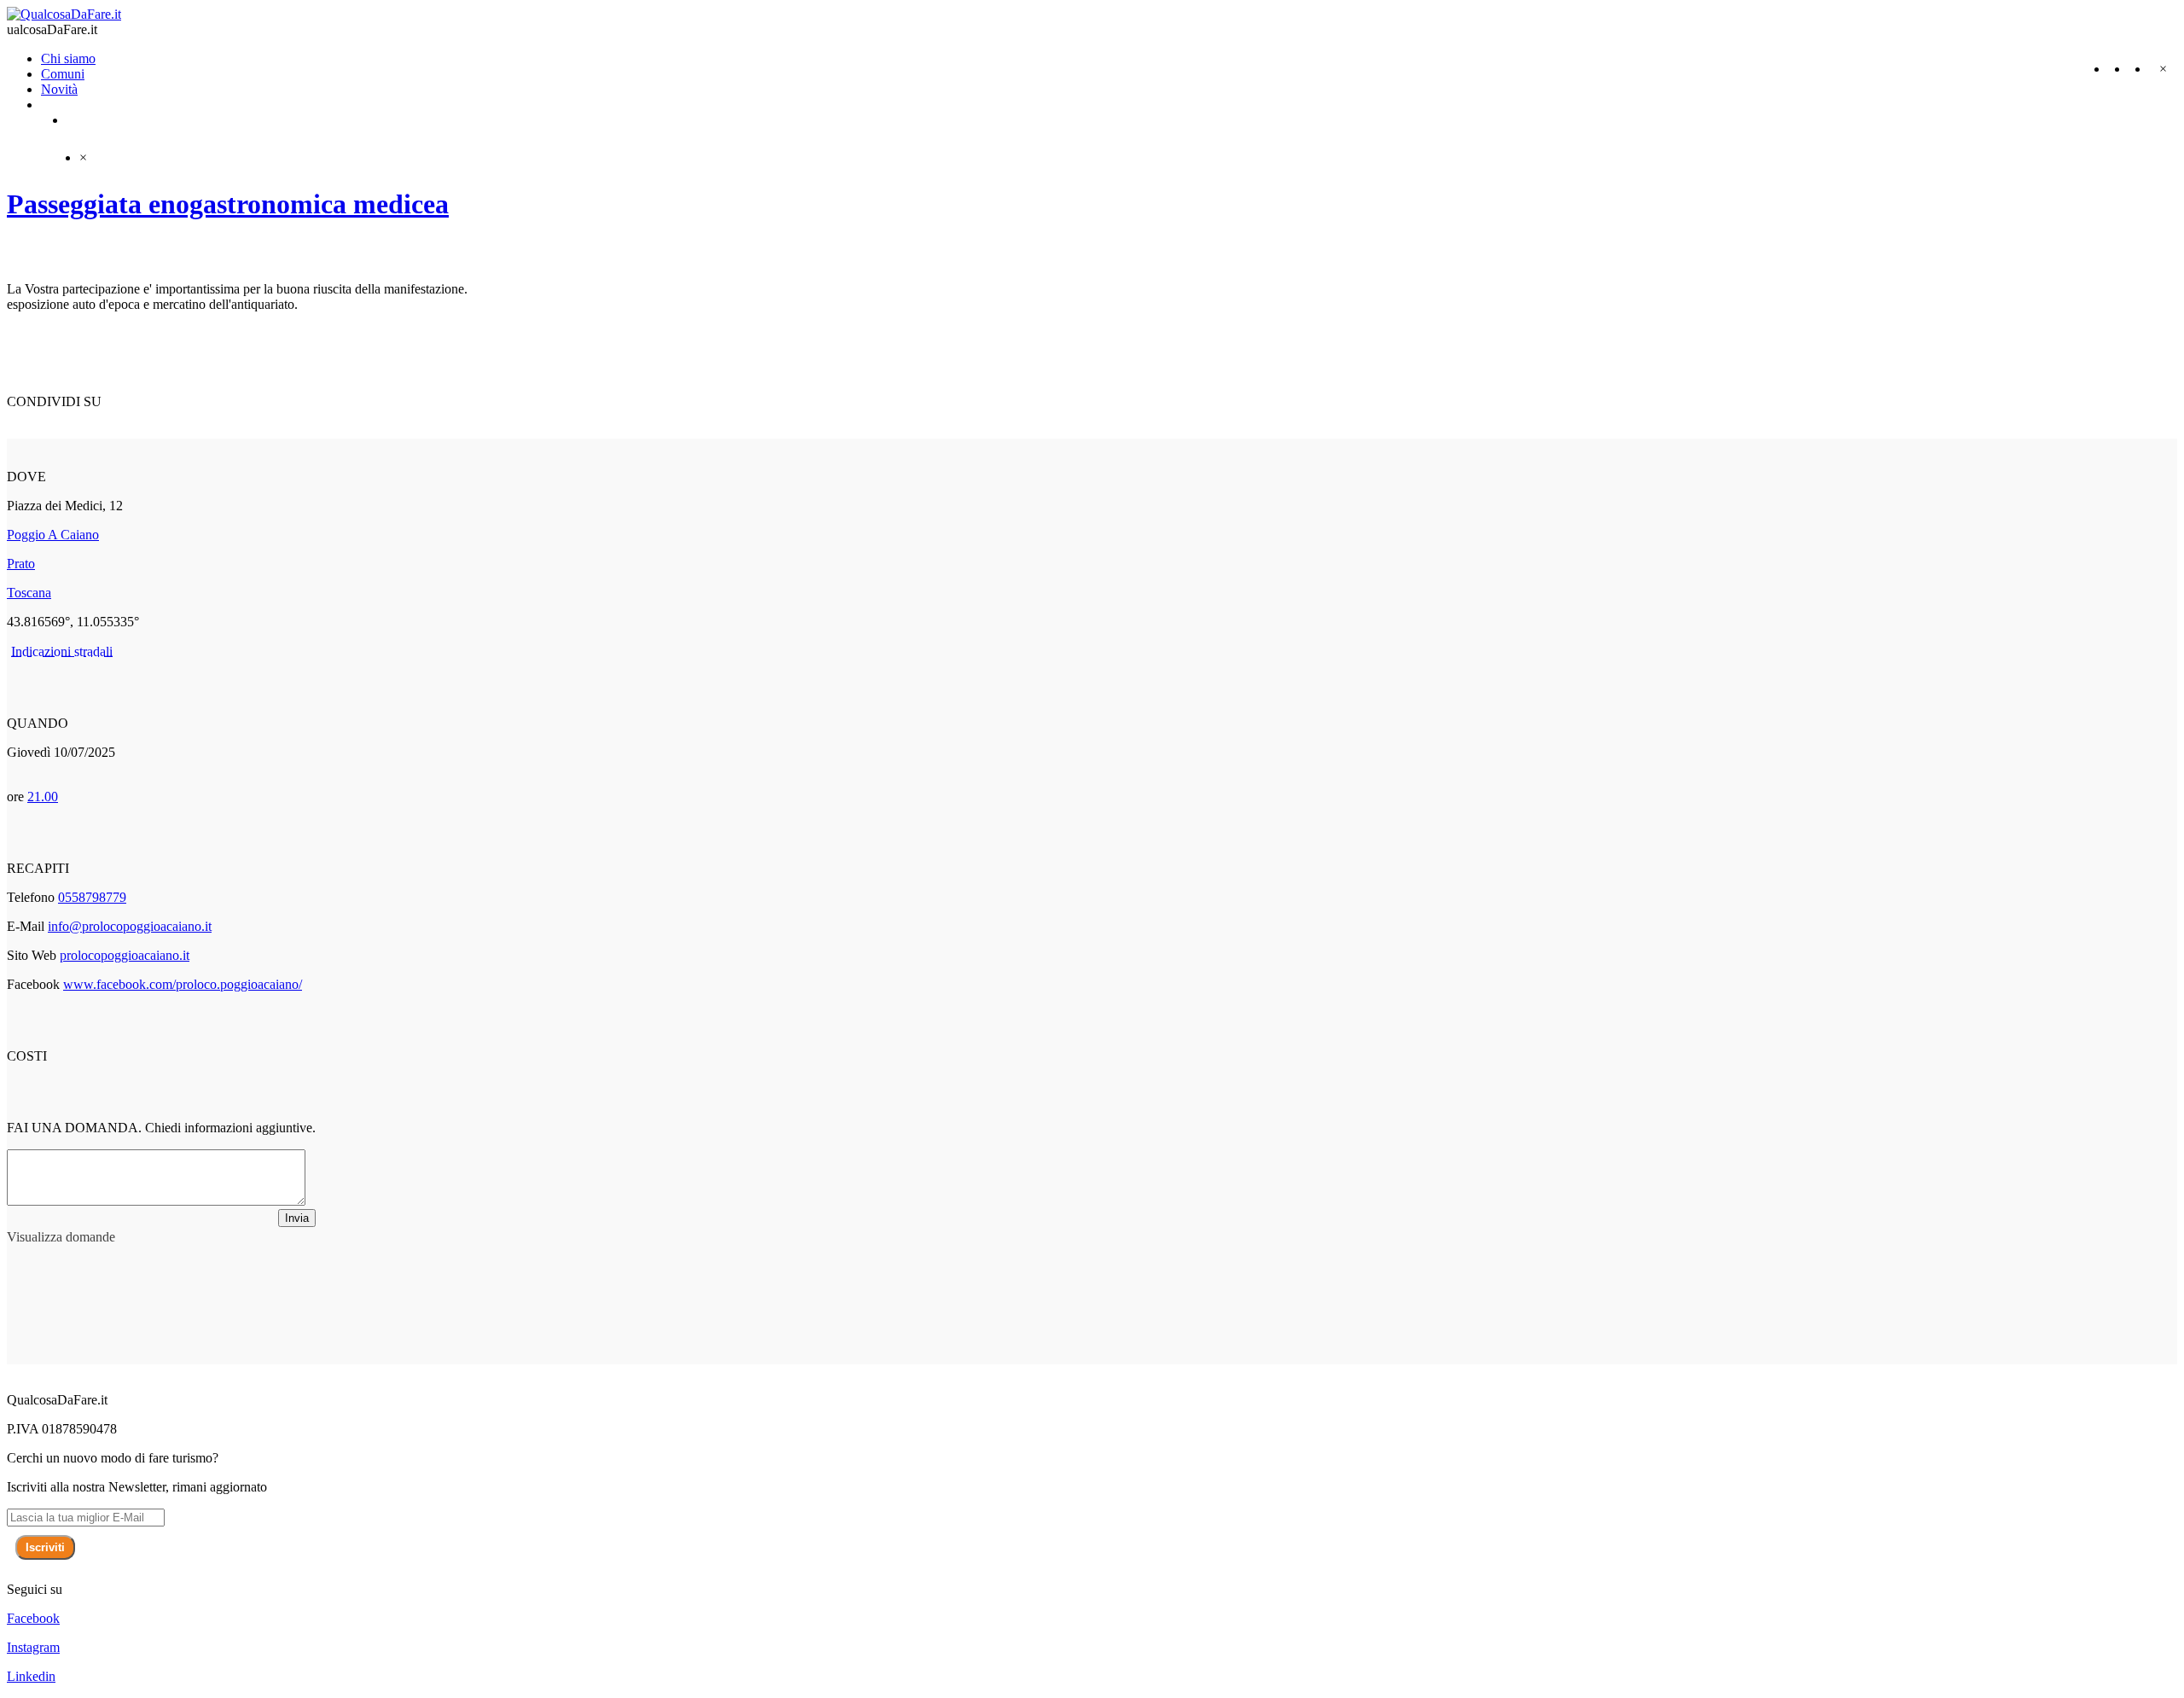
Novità (59, 89)
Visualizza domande (61, 1237)
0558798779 (92, 897)
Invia (297, 1218)
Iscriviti (45, 1547)
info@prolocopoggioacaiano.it (130, 926)
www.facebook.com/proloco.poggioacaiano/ (183, 984)
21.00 (43, 797)
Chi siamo (68, 58)
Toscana (29, 593)
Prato (21, 564)
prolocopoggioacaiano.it (125, 955)
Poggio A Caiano (53, 535)
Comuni (63, 74)
